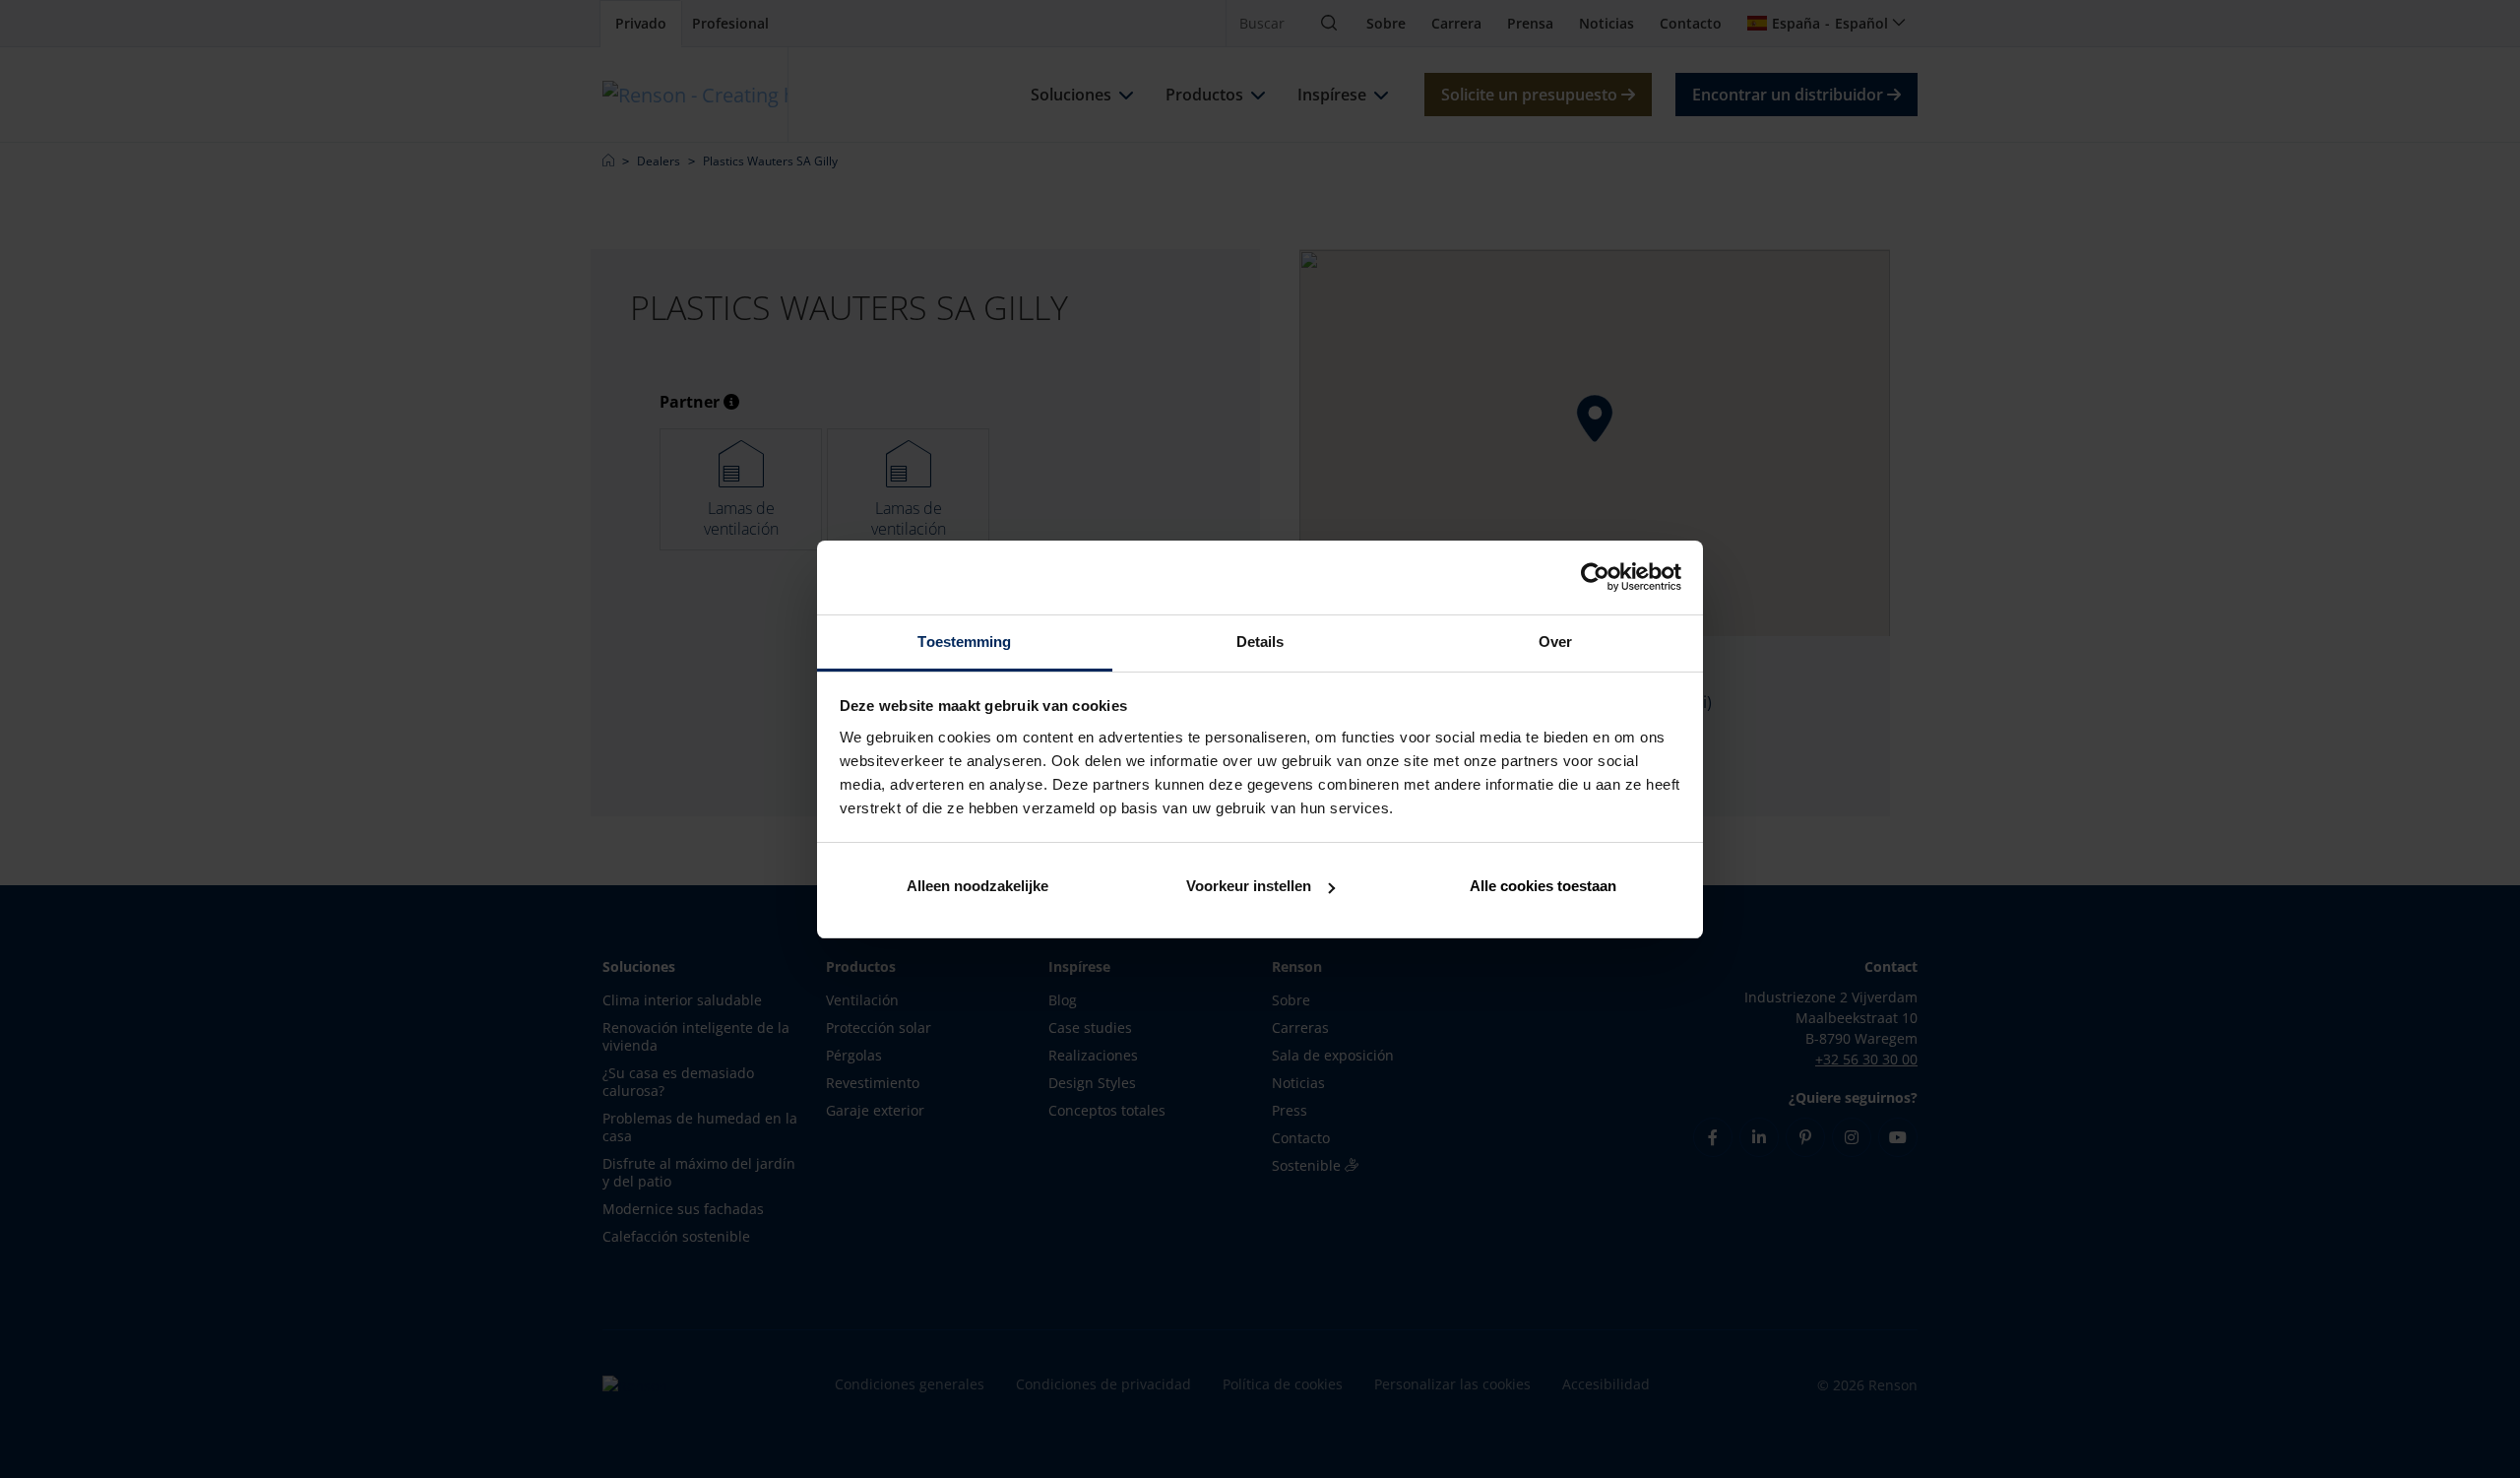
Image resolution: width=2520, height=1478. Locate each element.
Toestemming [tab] (964, 642)
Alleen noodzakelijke (977, 886)
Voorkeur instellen (1249, 886)
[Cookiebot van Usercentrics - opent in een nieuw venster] (1595, 577)
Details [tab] (1260, 642)
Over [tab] (1555, 642)
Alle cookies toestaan (1543, 886)
